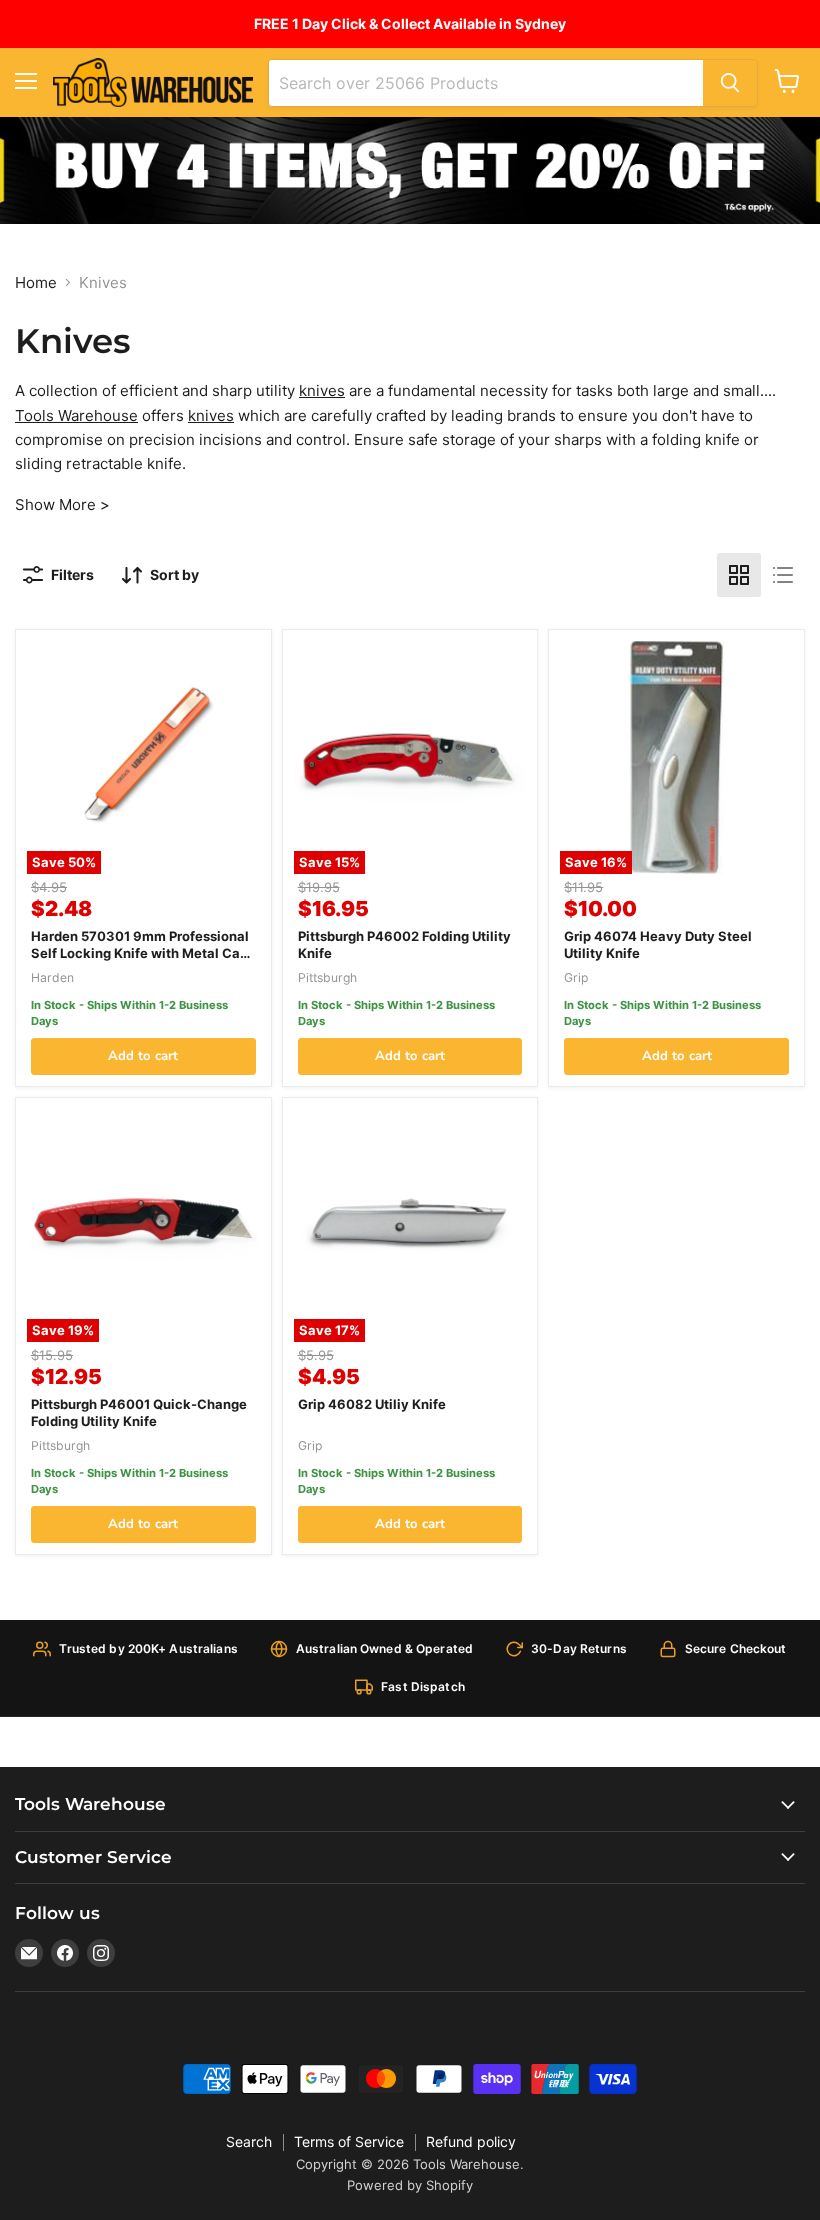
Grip (576, 977)
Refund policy (471, 2141)
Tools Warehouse (76, 415)
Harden (52, 977)
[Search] (730, 83)
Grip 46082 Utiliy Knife (372, 1404)
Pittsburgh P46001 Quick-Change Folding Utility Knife (139, 1412)
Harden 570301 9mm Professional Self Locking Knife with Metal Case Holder (143, 953)
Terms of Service (349, 2141)
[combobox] (486, 83)
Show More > (62, 504)
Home (36, 282)
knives (322, 390)
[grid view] (739, 575)
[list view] (783, 575)
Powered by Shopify (410, 2185)
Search (249, 2141)
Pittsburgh (327, 977)
